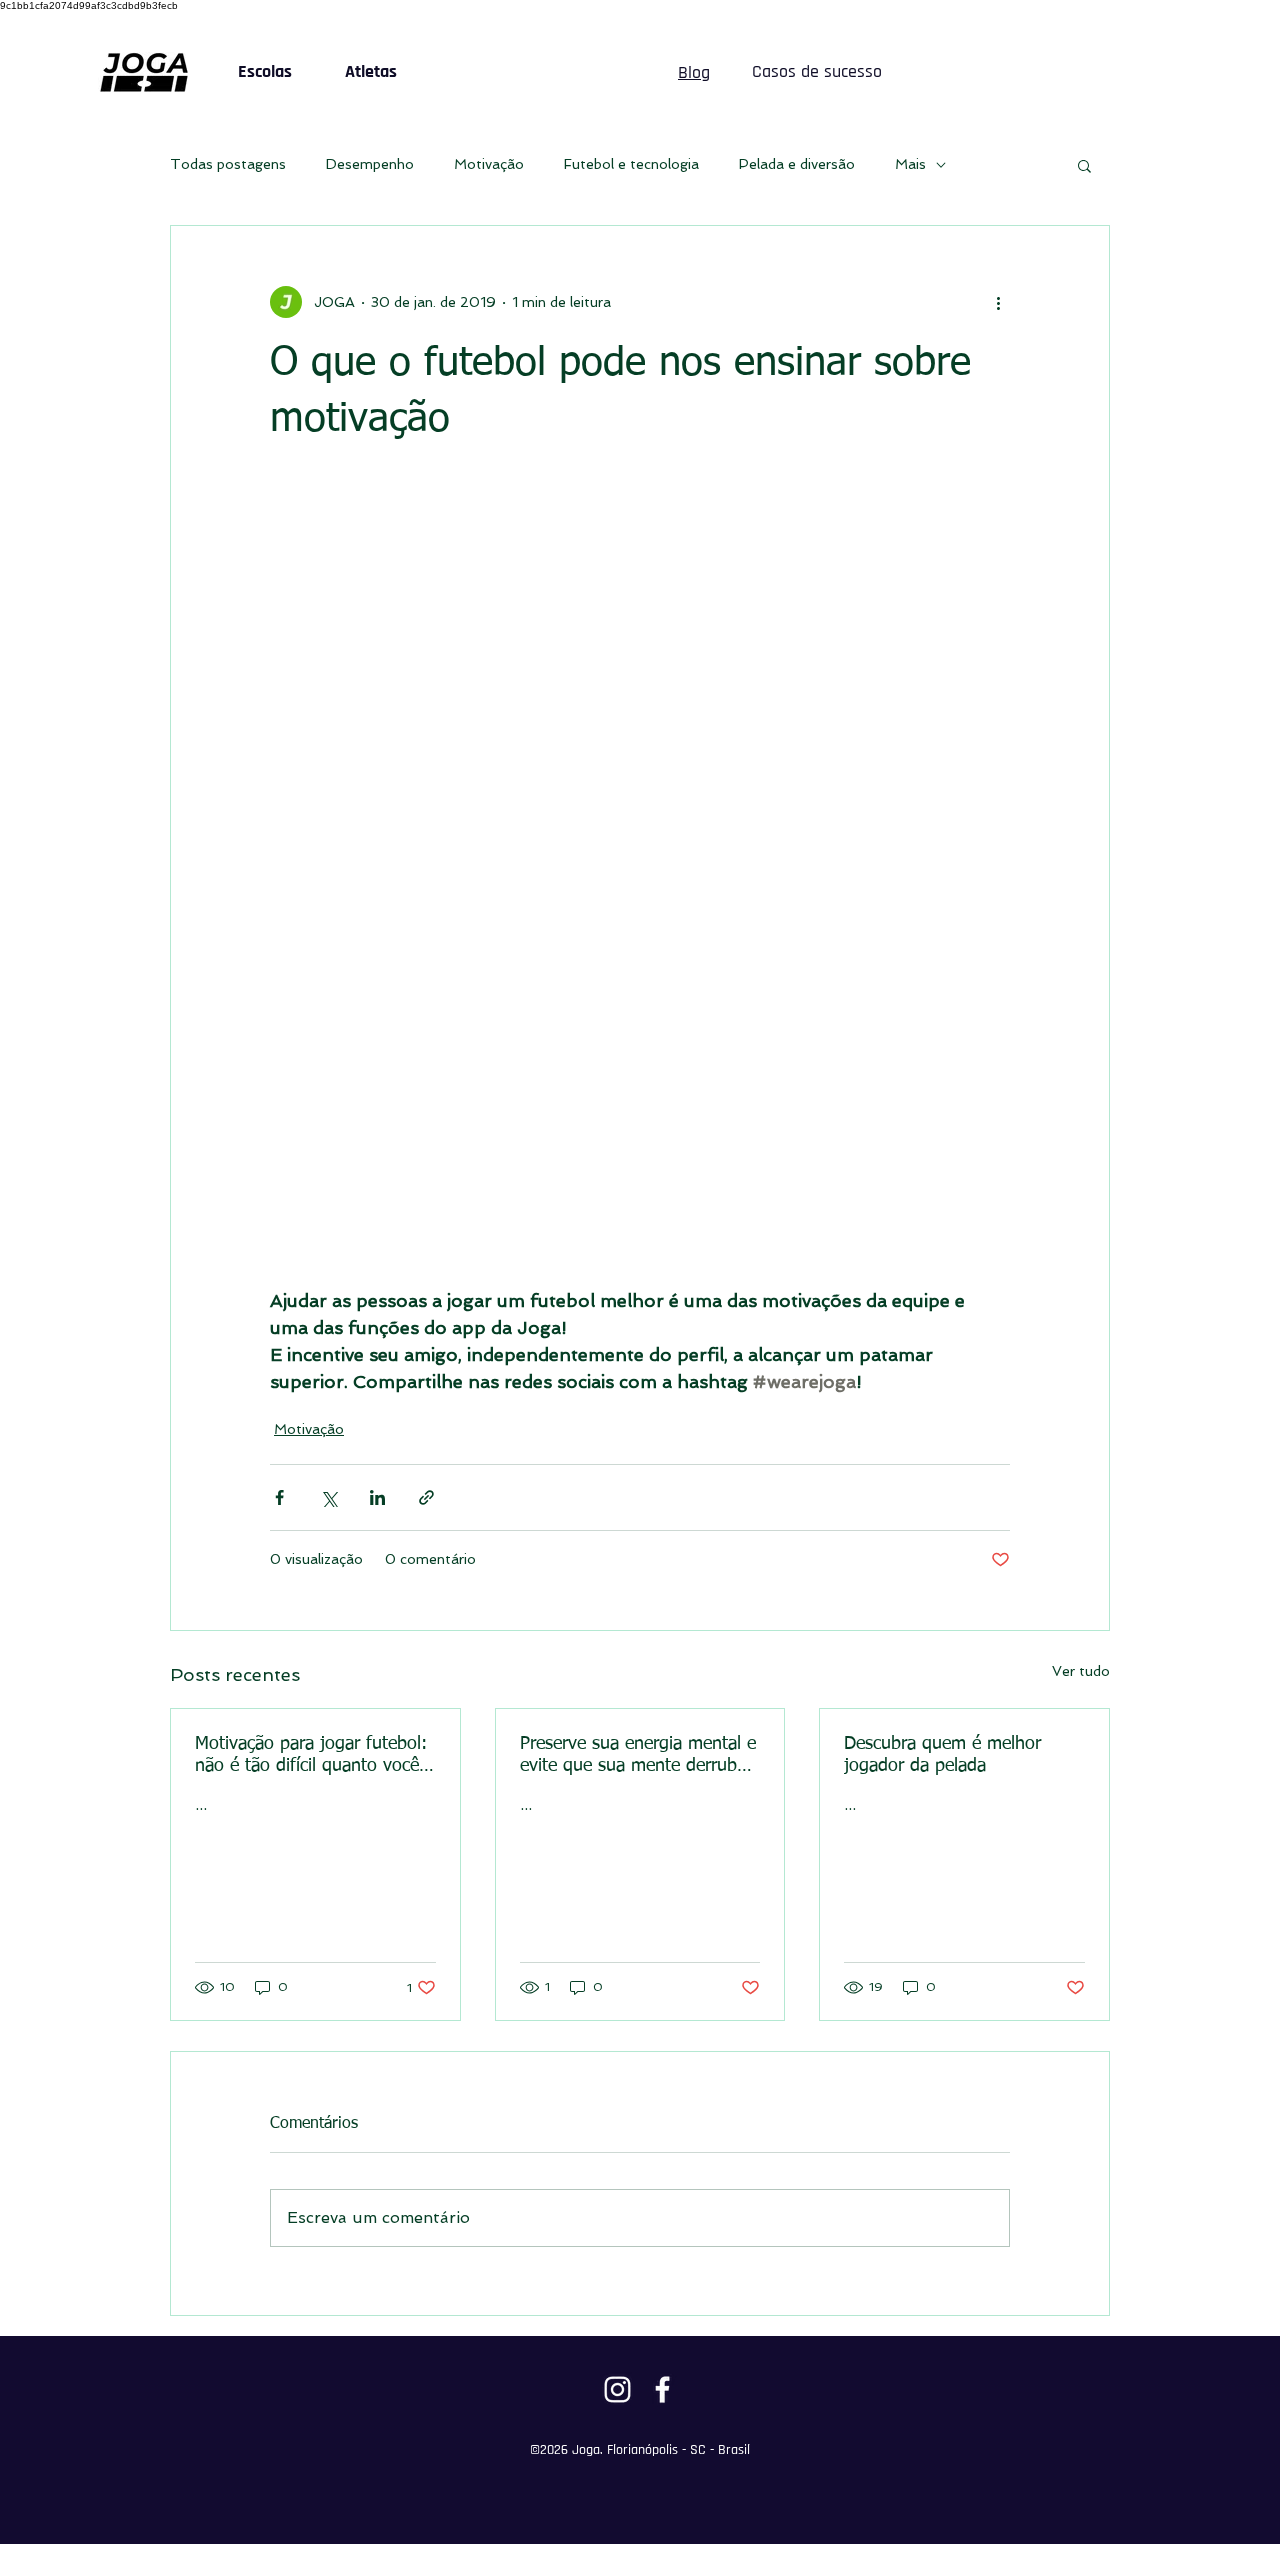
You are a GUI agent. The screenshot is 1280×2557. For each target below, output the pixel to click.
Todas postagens (228, 164)
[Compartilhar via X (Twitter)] (328, 1497)
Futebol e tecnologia (631, 164)
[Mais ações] (998, 302)
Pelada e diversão (797, 164)
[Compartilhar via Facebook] (279, 1497)
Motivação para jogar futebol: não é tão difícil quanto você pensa (311, 1756)
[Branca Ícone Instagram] (617, 2389)
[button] (1084, 165)
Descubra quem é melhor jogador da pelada (942, 1755)
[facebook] (662, 2389)
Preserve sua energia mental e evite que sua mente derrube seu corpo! (638, 1756)
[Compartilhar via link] (426, 1497)
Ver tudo (1081, 1671)
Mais (910, 164)
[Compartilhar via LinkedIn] (377, 1497)
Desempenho (370, 164)
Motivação (489, 164)
